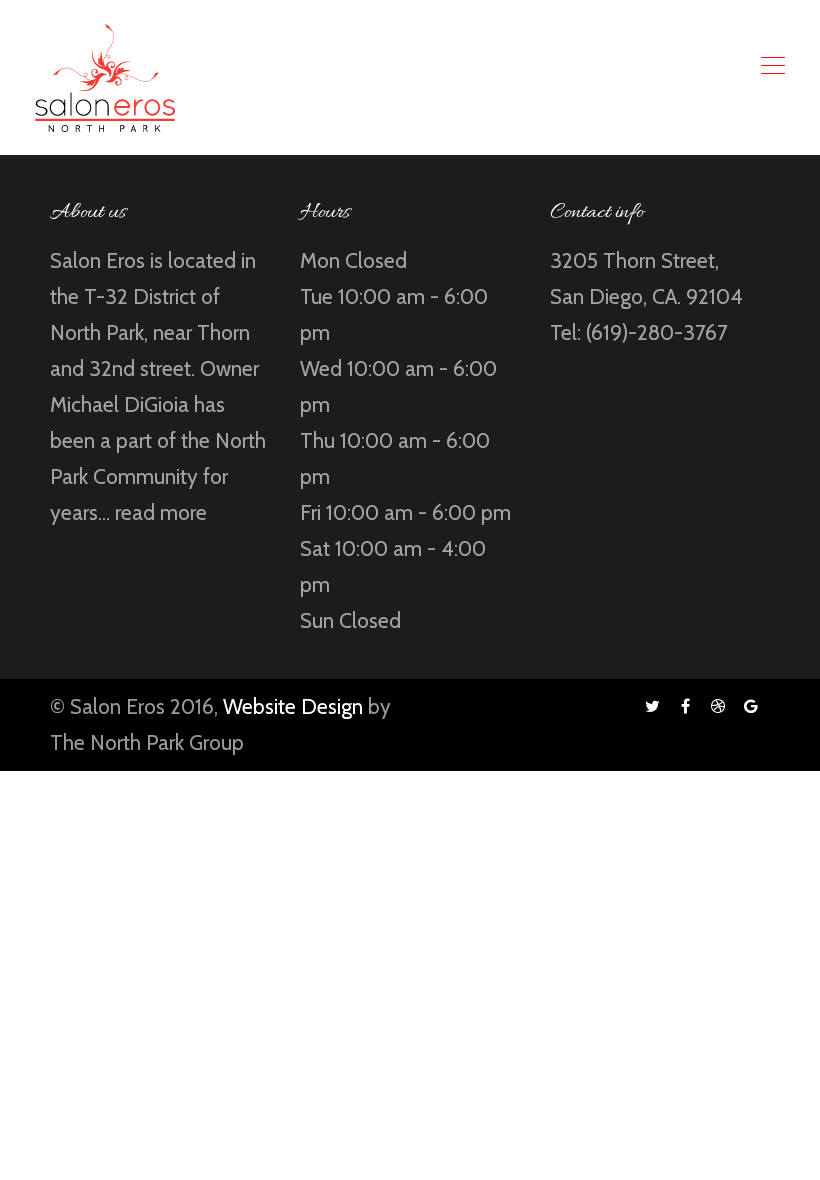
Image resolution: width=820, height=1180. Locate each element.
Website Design (293, 706)
